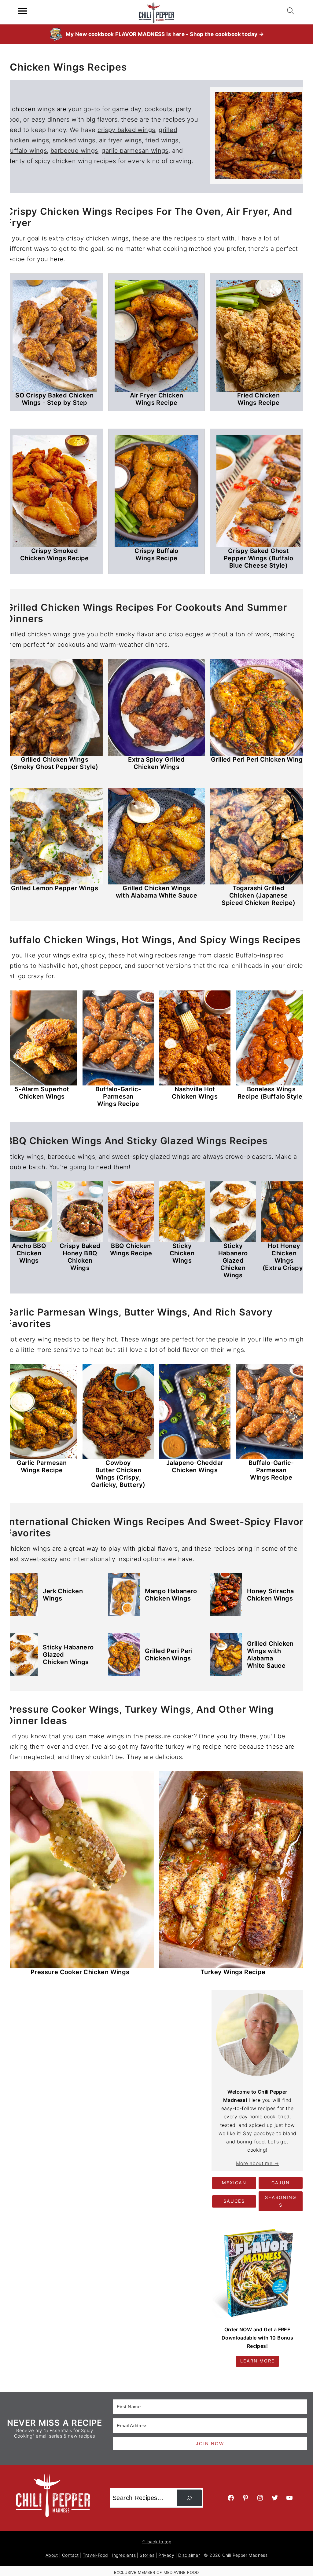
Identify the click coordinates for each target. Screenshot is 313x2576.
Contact (70, 2555)
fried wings (162, 140)
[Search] (189, 2498)
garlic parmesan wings (135, 151)
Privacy (166, 2555)
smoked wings (74, 140)
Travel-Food (95, 2555)
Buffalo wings (26, 151)
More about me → (257, 2163)
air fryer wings (120, 140)
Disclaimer (189, 2555)
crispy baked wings (126, 130)
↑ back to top (156, 2542)
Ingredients (124, 2555)
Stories (147, 2555)
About (52, 2555)
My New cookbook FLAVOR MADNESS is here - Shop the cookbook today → (165, 34)
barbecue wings (74, 151)
